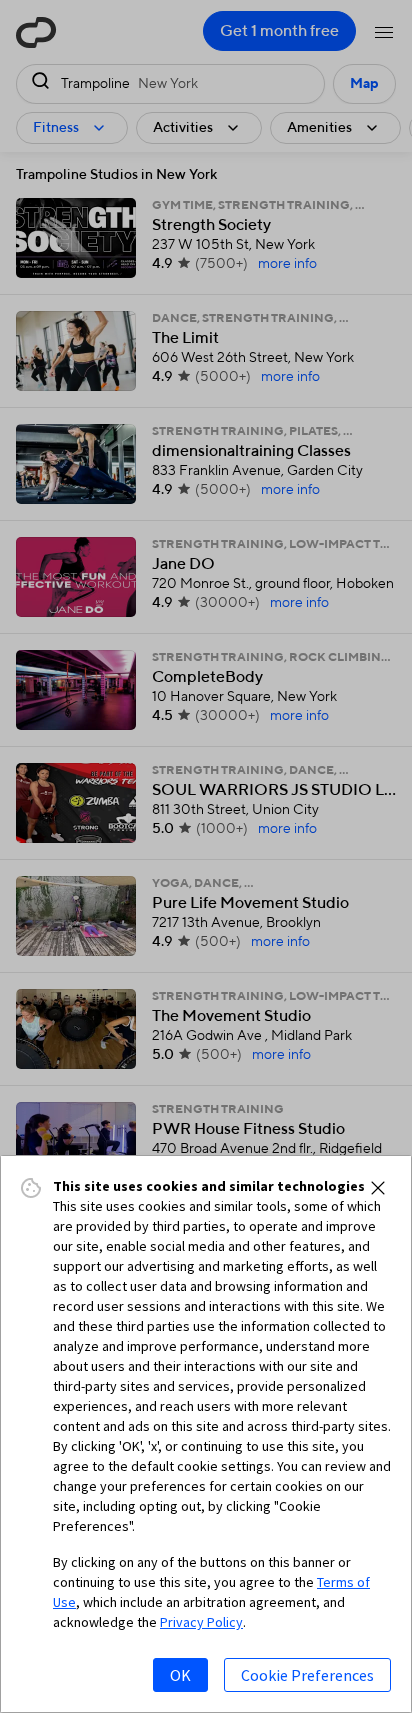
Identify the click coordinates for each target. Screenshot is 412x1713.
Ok (180, 1675)
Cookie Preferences (307, 1675)
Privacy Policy (201, 1622)
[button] (378, 1188)
